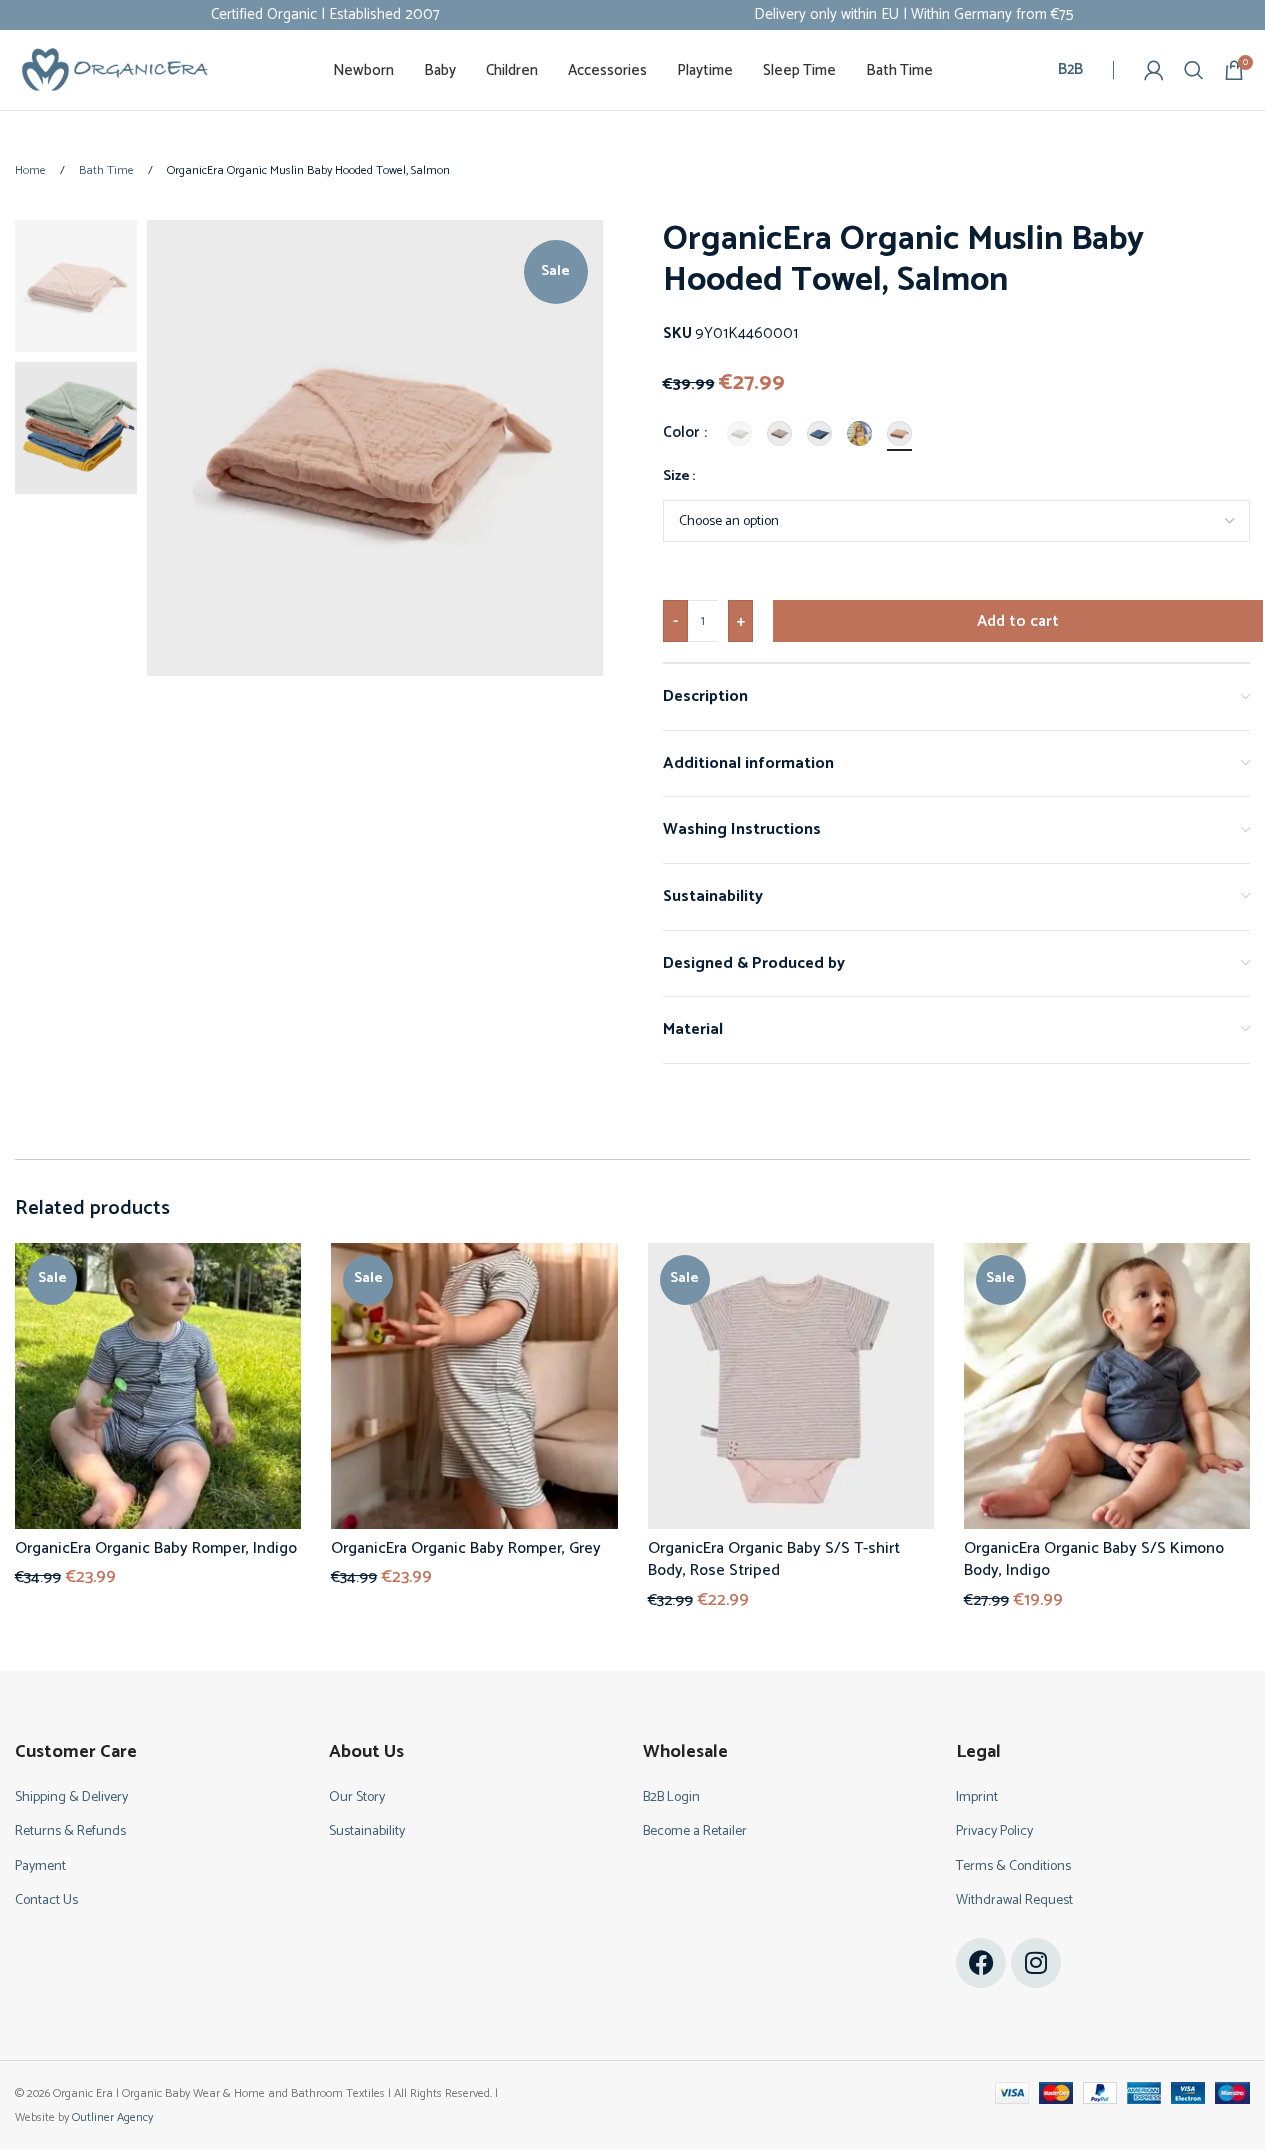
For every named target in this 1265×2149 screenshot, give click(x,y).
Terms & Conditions (1013, 1866)
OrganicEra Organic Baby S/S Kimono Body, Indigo (1094, 1559)
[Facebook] (981, 1963)
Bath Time (108, 170)
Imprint (977, 1797)
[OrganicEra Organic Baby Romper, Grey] (474, 1386)
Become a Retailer (695, 1831)
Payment (40, 1866)
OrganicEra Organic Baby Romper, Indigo (156, 1548)
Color (682, 433)
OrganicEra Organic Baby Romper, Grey (466, 1548)
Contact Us (46, 1900)
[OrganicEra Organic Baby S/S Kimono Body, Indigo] (1107, 1386)
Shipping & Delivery (71, 1797)
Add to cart (1018, 621)
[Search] (1194, 70)
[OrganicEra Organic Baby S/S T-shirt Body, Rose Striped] (791, 1386)
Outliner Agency (112, 2117)
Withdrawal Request (1014, 1900)
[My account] (1154, 70)
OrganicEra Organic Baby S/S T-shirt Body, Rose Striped (774, 1559)
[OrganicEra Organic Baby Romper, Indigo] (158, 1386)
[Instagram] (1036, 1963)
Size (676, 477)
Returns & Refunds (70, 1831)
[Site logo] (115, 69)
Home (32, 170)
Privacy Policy (994, 1831)
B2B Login (671, 1797)
